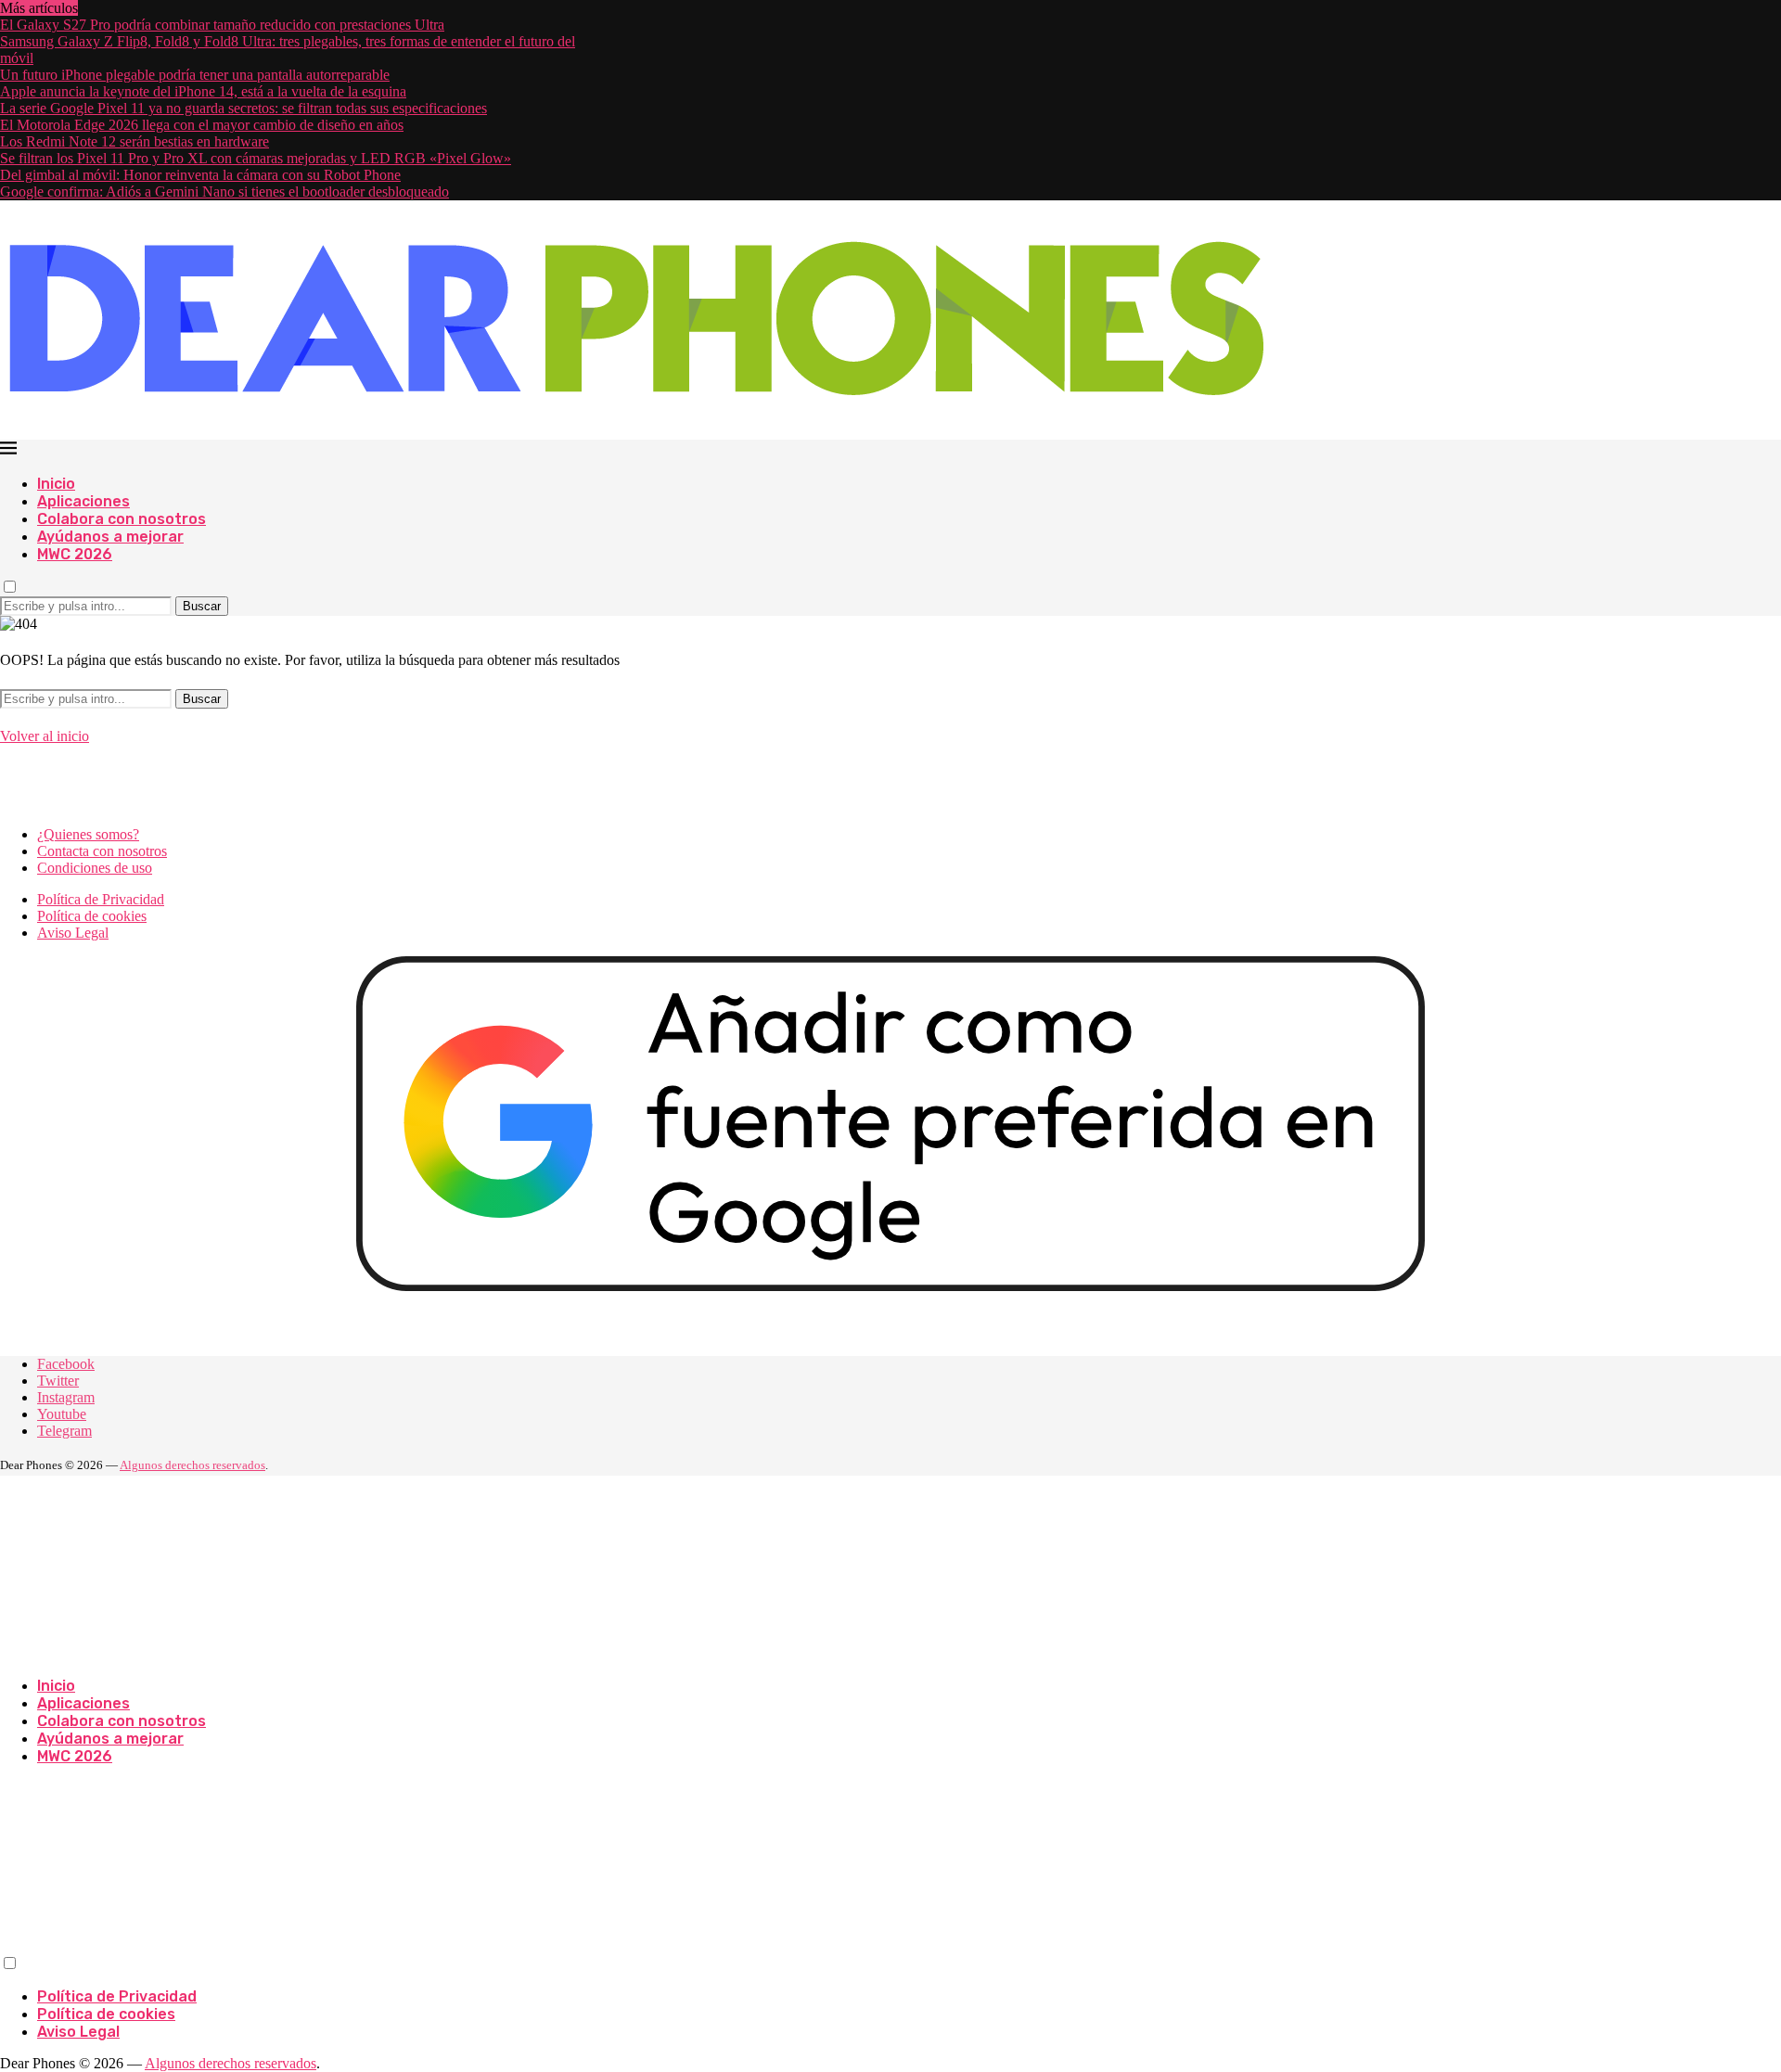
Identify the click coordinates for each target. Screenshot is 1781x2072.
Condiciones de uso (95, 868)
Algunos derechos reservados (192, 1465)
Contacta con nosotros (102, 851)
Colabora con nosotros (122, 519)
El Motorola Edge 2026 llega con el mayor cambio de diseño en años (202, 125)
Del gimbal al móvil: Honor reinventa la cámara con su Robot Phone (200, 175)
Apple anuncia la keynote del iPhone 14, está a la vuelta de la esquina (203, 91)
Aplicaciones (83, 501)
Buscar (202, 606)
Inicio (56, 484)
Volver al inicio (45, 736)
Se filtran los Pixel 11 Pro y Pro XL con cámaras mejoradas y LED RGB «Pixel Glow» (256, 158)
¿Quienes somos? (88, 834)
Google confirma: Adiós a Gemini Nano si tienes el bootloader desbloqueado (224, 192)
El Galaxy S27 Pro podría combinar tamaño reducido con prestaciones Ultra (222, 25)
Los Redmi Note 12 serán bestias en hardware (135, 141)
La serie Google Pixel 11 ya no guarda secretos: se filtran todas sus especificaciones (243, 108)
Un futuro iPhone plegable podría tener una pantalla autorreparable (195, 75)
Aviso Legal (73, 933)
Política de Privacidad (101, 899)
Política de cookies (92, 916)
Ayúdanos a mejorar (110, 537)
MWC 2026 (75, 554)
